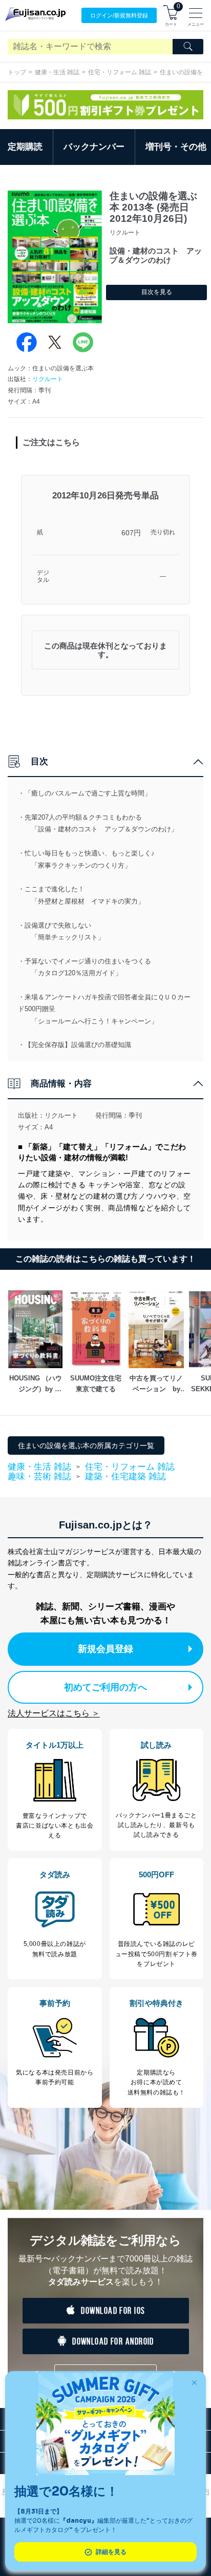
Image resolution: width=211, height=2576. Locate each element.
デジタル (43, 577)
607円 (131, 533)
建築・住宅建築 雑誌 (125, 1477)
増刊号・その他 (176, 147)
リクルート (48, 379)
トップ (17, 72)
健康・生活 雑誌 (57, 72)
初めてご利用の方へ (105, 1687)
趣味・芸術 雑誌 (39, 1477)
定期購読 (25, 147)
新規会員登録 (105, 1649)
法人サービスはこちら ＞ (54, 1713)
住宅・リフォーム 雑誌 (120, 72)
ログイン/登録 (119, 15)
